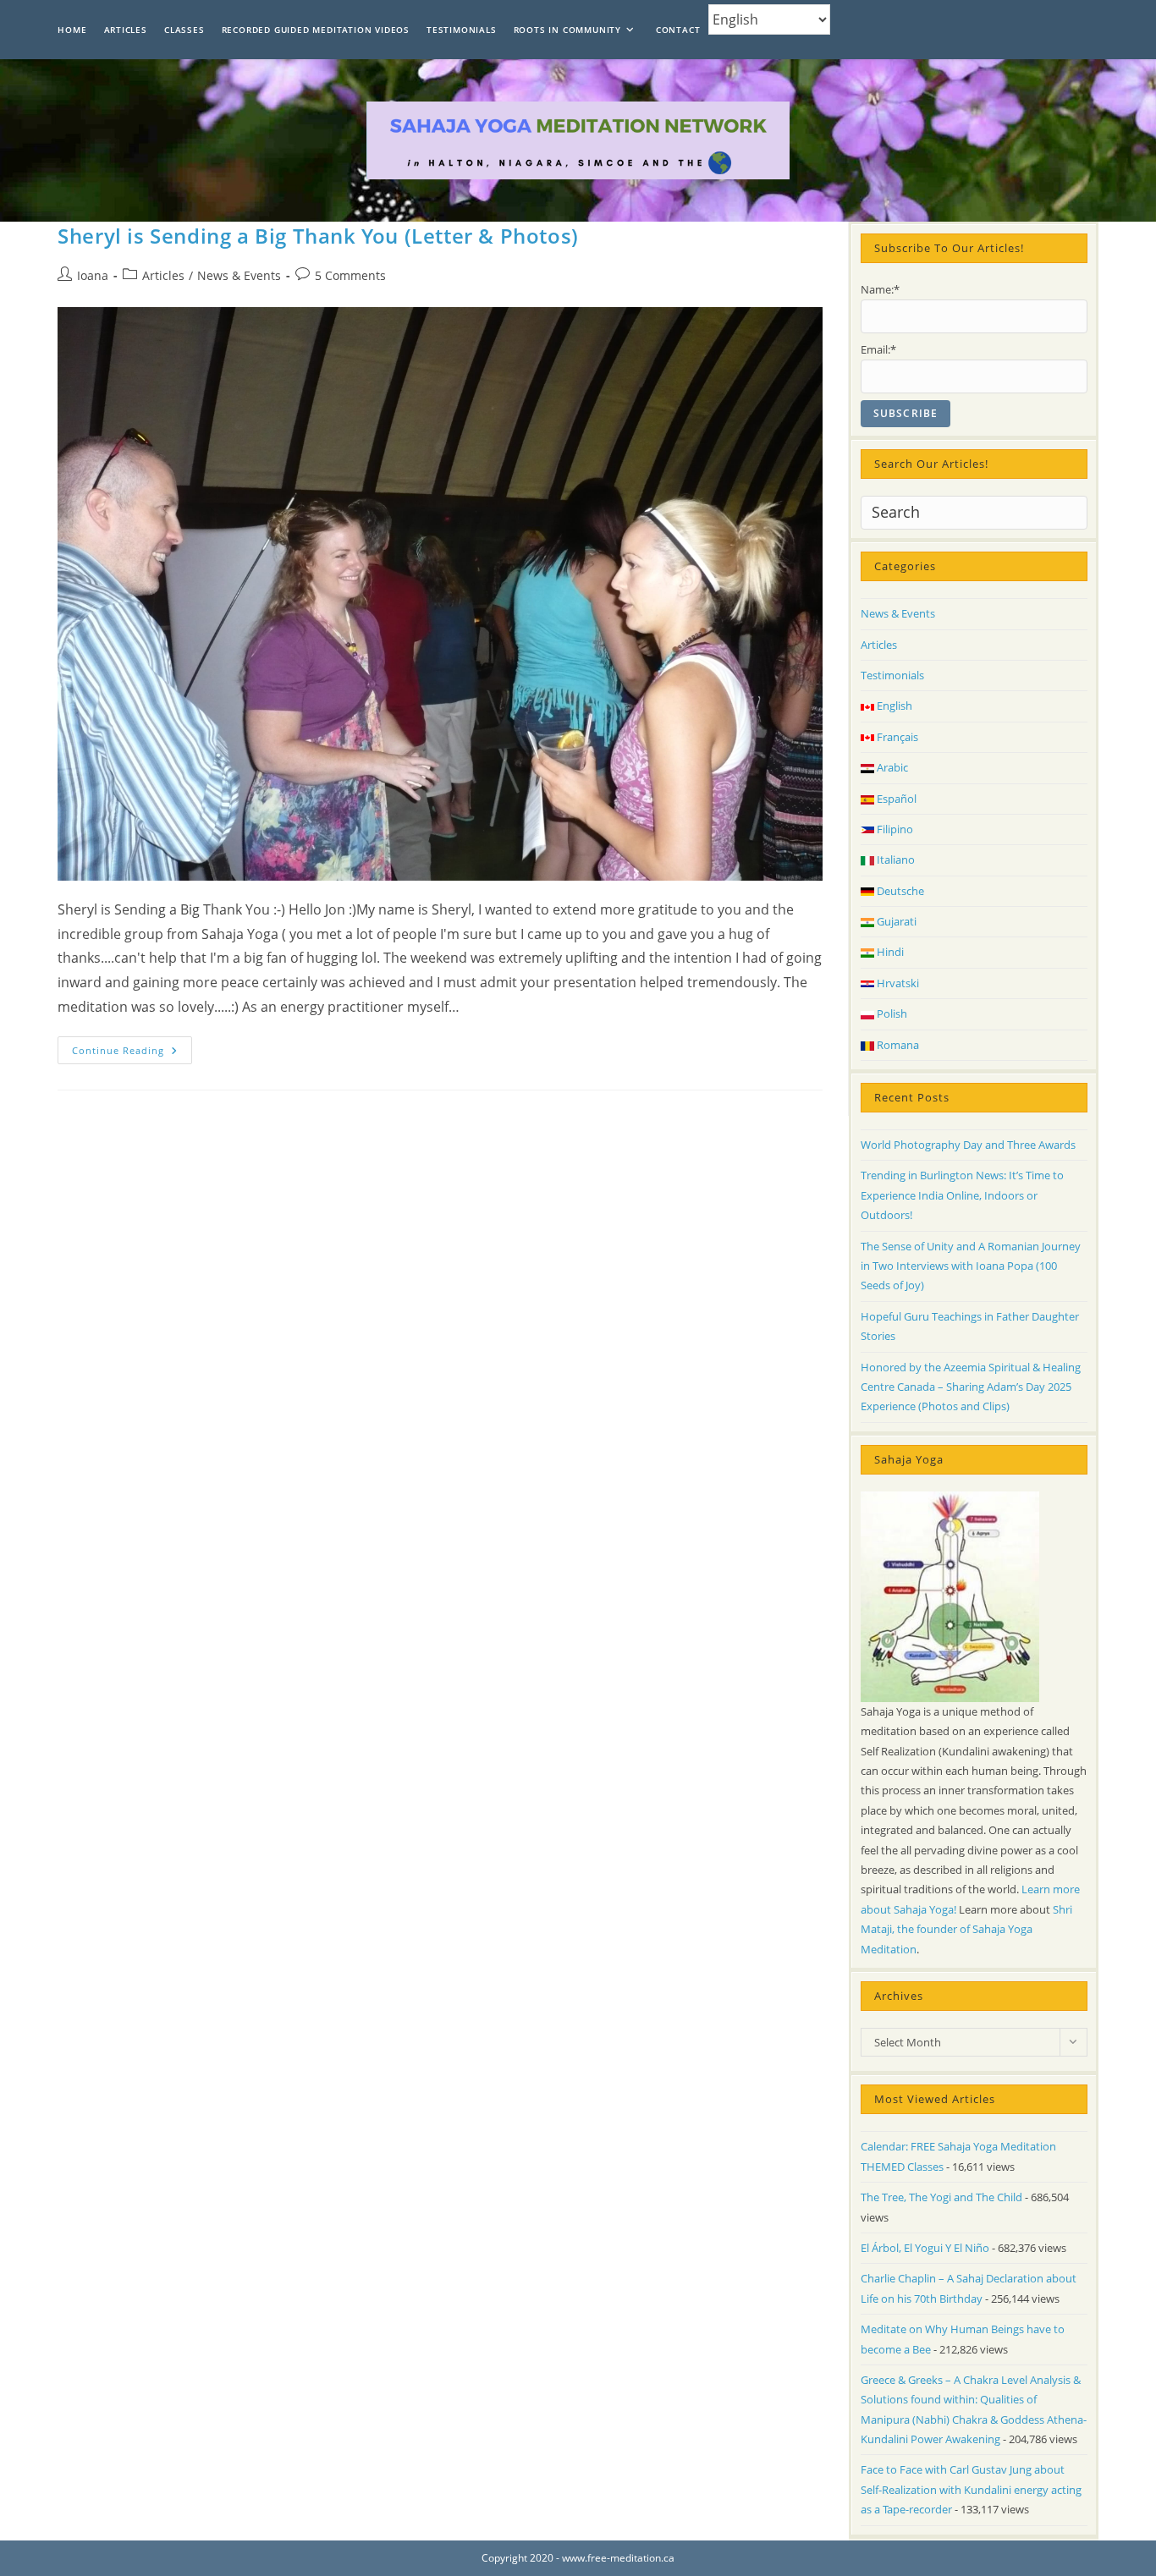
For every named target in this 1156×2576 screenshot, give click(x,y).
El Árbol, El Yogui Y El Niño (925, 2248)
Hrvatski (897, 983)
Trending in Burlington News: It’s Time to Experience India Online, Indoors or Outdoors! (962, 1195)
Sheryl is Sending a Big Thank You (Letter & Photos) (318, 236)
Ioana (93, 275)
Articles (163, 275)
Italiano (895, 860)
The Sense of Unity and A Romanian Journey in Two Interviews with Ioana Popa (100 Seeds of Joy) (971, 1266)
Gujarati (895, 921)
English (893, 706)
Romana (897, 1045)
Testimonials (892, 675)
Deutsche (899, 891)
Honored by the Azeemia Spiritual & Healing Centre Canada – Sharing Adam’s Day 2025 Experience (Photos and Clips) (971, 1387)
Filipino (894, 829)
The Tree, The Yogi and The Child (941, 2197)
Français (896, 737)
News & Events (239, 275)
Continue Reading (132, 1053)
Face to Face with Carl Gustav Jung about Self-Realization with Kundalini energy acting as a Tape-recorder (971, 2489)
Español (895, 799)
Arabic (891, 767)
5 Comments (350, 275)
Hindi (889, 952)
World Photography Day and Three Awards (968, 1145)
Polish (891, 1013)
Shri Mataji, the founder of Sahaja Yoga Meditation (966, 1929)
